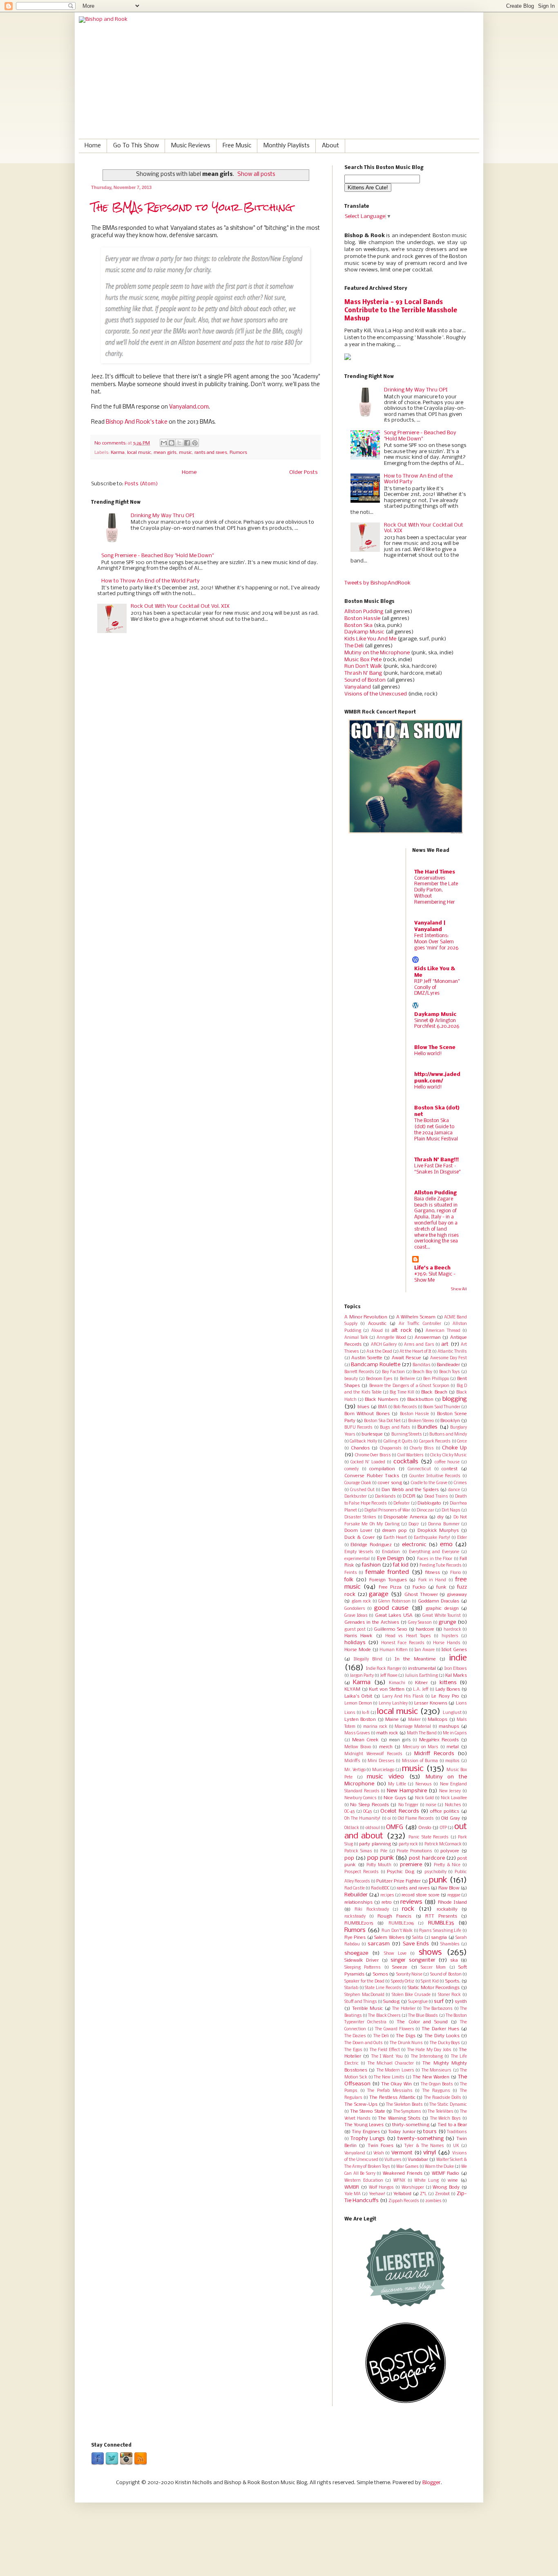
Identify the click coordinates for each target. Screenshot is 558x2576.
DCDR (409, 1496)
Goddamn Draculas (439, 1601)
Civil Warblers (411, 1455)
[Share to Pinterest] (195, 443)
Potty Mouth (379, 1865)
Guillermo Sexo (391, 1629)
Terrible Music (368, 2009)
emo (446, 1545)
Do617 (414, 1524)
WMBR (352, 2187)
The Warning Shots (399, 2118)
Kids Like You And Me (370, 639)
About (330, 146)
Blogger (432, 2483)
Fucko (419, 1587)
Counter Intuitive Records (435, 1476)
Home (93, 146)
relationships (358, 1903)
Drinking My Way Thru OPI (163, 516)
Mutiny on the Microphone (377, 653)
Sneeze (400, 1967)
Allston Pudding (364, 612)
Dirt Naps (451, 1510)
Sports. (453, 1981)
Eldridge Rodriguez (371, 1545)
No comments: (111, 443)
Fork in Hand (432, 1580)
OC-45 (349, 1812)
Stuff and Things (361, 2002)
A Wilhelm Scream (416, 1317)
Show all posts (256, 174)
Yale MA (353, 2194)
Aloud (377, 1331)
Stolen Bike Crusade (411, 1995)
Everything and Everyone (434, 1552)
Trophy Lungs (368, 2139)
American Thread (443, 1331)
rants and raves (211, 453)
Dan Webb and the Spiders (410, 1490)
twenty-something (421, 2139)
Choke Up (454, 1448)
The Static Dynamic (448, 2105)
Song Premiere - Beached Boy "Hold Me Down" (157, 556)
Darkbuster (356, 1497)
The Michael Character (391, 2064)
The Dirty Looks (442, 2036)
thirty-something (411, 2125)
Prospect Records (362, 1872)
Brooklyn (450, 1421)
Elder (462, 1538)
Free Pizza (390, 1587)
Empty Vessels (359, 1552)
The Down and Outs (364, 2043)
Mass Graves (357, 1733)
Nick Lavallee (454, 1798)
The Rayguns (436, 2091)
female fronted (387, 1572)
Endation (391, 1552)
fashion (371, 1565)
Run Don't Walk (397, 1931)
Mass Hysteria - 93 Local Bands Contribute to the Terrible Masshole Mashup (401, 310)
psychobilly (435, 1872)
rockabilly (447, 1909)
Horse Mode (358, 1650)
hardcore (425, 1629)
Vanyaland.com (189, 407)
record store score (421, 1895)
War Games (407, 2167)
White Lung (426, 2181)
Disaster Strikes (360, 1517)
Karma (118, 453)
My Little (397, 1784)
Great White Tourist (442, 1616)
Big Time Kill (402, 1392)
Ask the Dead (379, 1352)
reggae (454, 1895)
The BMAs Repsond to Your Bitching (192, 207)
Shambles (450, 1944)
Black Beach (434, 1392)
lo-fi (366, 1713)
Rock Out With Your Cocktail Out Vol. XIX (180, 606)
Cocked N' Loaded (368, 1462)
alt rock (401, 1330)
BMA (383, 1407)
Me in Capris (455, 1733)
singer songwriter (413, 1960)
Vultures (393, 2160)
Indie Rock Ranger (384, 1669)
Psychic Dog (401, 1872)
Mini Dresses (381, 1761)
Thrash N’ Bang (363, 673)
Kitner (421, 1683)
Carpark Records (435, 1441)
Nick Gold (424, 1798)
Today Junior (402, 2132)
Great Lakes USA (394, 1616)
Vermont (402, 2153)
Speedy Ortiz (403, 1981)
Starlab (351, 1988)
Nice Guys (395, 1798)
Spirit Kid (430, 1981)
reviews (411, 1902)
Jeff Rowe (389, 1676)
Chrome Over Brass (373, 1455)
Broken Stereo (421, 1421)
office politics (445, 1811)
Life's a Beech (432, 1268)
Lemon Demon (358, 1704)
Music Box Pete (363, 660)
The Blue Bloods (423, 2016)
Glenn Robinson (394, 1601)
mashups (449, 1727)
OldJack (352, 1828)
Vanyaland (358, 687)
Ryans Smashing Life (440, 1931)
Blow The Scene (435, 1048)
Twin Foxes (381, 2146)
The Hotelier (404, 2009)
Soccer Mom (433, 1968)
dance (454, 1490)
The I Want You (387, 2057)
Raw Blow (449, 1888)
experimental (357, 1559)
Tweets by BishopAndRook (377, 583)
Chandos (360, 1448)
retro (387, 1903)
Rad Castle (355, 1888)
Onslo (425, 1828)
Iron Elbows (456, 1669)
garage (379, 1594)
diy (441, 1517)
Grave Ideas (356, 1616)
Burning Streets (407, 1435)
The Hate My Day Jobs (429, 2050)
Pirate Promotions (414, 1851)
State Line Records (383, 1988)
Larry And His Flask (403, 1697)
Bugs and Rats (395, 1428)
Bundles (427, 1427)
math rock (387, 1733)
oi (389, 1819)
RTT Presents (441, 1916)
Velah (379, 2153)
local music (139, 453)
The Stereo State (368, 2111)
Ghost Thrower (421, 1595)
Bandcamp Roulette (376, 1365)
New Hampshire (407, 1791)
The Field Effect (385, 2050)
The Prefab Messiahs (390, 2091)
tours (430, 2132)
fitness (433, 1573)
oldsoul (373, 1828)
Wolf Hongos (382, 2188)
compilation (382, 1469)
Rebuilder (356, 1895)
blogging (455, 1399)
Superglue (418, 2002)
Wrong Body (446, 2187)
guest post (355, 1630)
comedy (352, 1469)
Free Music (237, 146)
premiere (411, 1865)
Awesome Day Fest (449, 1358)
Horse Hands (446, 1643)
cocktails (406, 1462)
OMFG (395, 1827)
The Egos (353, 2050)
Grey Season (420, 1623)
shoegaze (356, 1953)
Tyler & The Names (424, 2146)
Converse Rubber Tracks (372, 1476)
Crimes (460, 1483)
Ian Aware (425, 1650)
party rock (408, 1844)
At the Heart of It (415, 1352)
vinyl (430, 2153)
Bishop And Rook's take (137, 422)
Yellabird (402, 2194)
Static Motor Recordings (434, 1988)
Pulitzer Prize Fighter (398, 1881)
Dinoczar (425, 1510)
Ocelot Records (400, 1811)
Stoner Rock (450, 1995)
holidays (355, 1643)
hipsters (450, 1636)
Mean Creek (366, 1740)
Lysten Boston (360, 1720)
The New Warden (431, 2077)
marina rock (375, 1727)
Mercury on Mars (421, 1747)
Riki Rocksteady (372, 1910)
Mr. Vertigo (355, 1770)
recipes (387, 1895)
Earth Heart (395, 1538)
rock (408, 1909)
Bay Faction (393, 1372)
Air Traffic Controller (420, 1324)
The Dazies (355, 2036)
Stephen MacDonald (364, 1995)
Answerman (428, 1338)
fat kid (401, 1565)
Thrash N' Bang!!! (436, 1160)
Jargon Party (362, 1676)
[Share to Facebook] (187, 443)
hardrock (452, 1630)
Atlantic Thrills (452, 1352)
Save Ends (416, 1944)
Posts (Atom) (141, 484)
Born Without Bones (367, 1414)
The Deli (354, 646)
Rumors (238, 453)
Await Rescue (406, 1358)
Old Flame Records (416, 1819)
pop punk (381, 1858)
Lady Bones (448, 1689)
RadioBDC (380, 1888)
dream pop (395, 1531)
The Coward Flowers (395, 2029)
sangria (439, 1938)
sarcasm (379, 1944)
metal (453, 1747)
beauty (351, 1379)
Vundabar (418, 2160)
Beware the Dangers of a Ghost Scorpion (409, 1386)
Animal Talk (356, 1338)
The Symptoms (407, 2112)
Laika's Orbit (358, 1696)
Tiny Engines (366, 2132)
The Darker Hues (440, 2029)
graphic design (442, 1609)
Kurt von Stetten (386, 1689)
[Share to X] (179, 443)
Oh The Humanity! (362, 1819)
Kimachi (397, 1683)
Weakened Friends (403, 2174)
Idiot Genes (454, 1650)
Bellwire (407, 1379)
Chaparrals (391, 1448)
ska (454, 1960)
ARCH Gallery (384, 1345)
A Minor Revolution (366, 1317)
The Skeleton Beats (404, 2105)
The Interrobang (427, 2057)
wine (453, 2180)
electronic (414, 1545)
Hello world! (428, 1054)
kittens (448, 1683)
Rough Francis (394, 1916)
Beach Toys (450, 1372)
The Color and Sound (422, 2022)
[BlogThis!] (172, 443)
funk (441, 1587)
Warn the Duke (439, 2167)
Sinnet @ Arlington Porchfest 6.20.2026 (437, 1024)
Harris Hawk (358, 1636)
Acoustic (377, 1324)
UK (456, 2146)
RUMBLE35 (441, 1923)
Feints (351, 1573)
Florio (455, 1573)
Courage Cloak (358, 1483)
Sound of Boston (365, 680)
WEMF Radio (446, 2174)
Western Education (364, 2181)
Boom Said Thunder (442, 1407)
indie (458, 1658)
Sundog (391, 2002)
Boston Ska (358, 626)
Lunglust (452, 1713)
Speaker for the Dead (364, 1981)
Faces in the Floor (435, 1559)
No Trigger (408, 1805)
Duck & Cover (359, 1538)
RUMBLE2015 (359, 1923)
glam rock (362, 1601)
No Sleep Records (369, 1805)
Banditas (422, 1365)
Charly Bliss (422, 1448)
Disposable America (405, 1517)
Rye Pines (355, 1938)
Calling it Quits (398, 1441)
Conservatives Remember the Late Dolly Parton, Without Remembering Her (436, 890)
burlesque (372, 1434)
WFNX (399, 2181)
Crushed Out (362, 1490)
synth (461, 2002)
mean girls (165, 453)
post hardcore (427, 1858)
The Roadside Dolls (443, 2098)
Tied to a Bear (452, 2125)
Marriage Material (413, 1727)
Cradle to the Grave (429, 1483)
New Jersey (450, 1791)
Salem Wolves (389, 1938)
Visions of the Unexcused (376, 694)
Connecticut (419, 1469)
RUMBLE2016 (401, 1924)
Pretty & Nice (447, 1865)
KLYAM (352, 1689)
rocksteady (355, 1917)
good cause (391, 1608)
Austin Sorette (367, 1358)
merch (386, 1747)
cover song (390, 1483)
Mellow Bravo (358, 1747)
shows (430, 1953)
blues (363, 1407)
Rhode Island (452, 1903)
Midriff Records (434, 1754)
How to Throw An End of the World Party (151, 581)
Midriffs (352, 1761)
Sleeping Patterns (363, 1968)
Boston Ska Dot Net (382, 1421)
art (445, 1344)
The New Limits (389, 2077)
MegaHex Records (439, 1740)
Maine (392, 1720)
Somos (381, 1974)
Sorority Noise (409, 1975)
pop (349, 1858)
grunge (447, 1622)
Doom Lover (358, 1531)
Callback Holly (363, 1441)
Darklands (385, 1497)
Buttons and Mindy (448, 1435)
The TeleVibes (441, 2112)
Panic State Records (429, 1837)
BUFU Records (358, 1428)
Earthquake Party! (432, 1538)
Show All (459, 1289)
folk (349, 1580)
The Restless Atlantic (392, 2098)
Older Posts (304, 472)
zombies (433, 2201)
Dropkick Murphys (438, 1531)
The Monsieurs (436, 2070)
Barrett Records (359, 1372)
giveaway (457, 1595)
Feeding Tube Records (441, 1566)
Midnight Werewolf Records (373, 1754)
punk (438, 1880)
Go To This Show (136, 146)
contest (450, 1469)
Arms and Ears (419, 1345)
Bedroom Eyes (379, 1379)
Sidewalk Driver (362, 1960)
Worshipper (413, 2188)
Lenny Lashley (393, 1704)
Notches (453, 1805)
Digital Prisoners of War (387, 1510)
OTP (443, 1828)
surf (439, 2001)
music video (385, 1777)
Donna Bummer (444, 1524)
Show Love (395, 1954)
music (185, 453)
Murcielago (383, 1770)
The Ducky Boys (445, 2043)
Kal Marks (456, 1676)
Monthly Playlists (287, 146)
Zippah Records (404, 2201)
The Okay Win (396, 2084)
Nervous (424, 1784)
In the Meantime (415, 1659)
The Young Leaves (364, 2125)
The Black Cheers (384, 2016)
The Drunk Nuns (406, 2043)
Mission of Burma (420, 1761)
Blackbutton (420, 1400)
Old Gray (451, 1818)
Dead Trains (436, 1497)
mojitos (452, 1761)
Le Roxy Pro (445, 1696)
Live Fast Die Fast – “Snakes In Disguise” (437, 1169)
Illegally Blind (368, 1659)
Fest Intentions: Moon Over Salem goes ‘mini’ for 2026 (436, 942)
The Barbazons (438, 2009)
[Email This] (164, 443)
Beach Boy (422, 1372)
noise (431, 1805)
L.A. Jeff (421, 1690)
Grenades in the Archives (372, 1623)
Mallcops (437, 1720)
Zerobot (442, 2194)
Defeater (402, 1504)
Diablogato (429, 1503)
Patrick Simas (358, 1851)
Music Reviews (191, 146)
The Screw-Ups (361, 2105)
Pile (384, 1851)
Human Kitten (394, 1650)
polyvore (450, 1851)
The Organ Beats (437, 2084)
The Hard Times (435, 872)
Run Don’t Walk (363, 666)
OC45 (367, 1812)
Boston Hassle (362, 619)
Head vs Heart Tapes (408, 1636)
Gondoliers (355, 1609)
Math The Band (422, 1733)
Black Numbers (382, 1400)
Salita (418, 1938)
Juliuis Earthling (421, 1676)
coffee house (447, 1462)
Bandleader (448, 1365)
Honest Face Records (403, 1643)
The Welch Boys (446, 2119)
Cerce (462, 1441)
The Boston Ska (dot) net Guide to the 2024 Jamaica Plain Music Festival (436, 1130)
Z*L (423, 2194)
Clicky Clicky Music (449, 1455)
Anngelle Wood (391, 1338)
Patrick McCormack (443, 1844)
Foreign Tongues (388, 1580)
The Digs (406, 2036)
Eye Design (391, 1559)
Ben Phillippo (436, 1379)
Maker (414, 1720)
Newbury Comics (360, 1798)
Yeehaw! (377, 2194)
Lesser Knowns (431, 1703)
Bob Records (405, 1407)
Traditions (457, 2132)
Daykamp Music (364, 632)
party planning (375, 1844)
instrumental (422, 1669)
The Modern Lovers (395, 2070)
